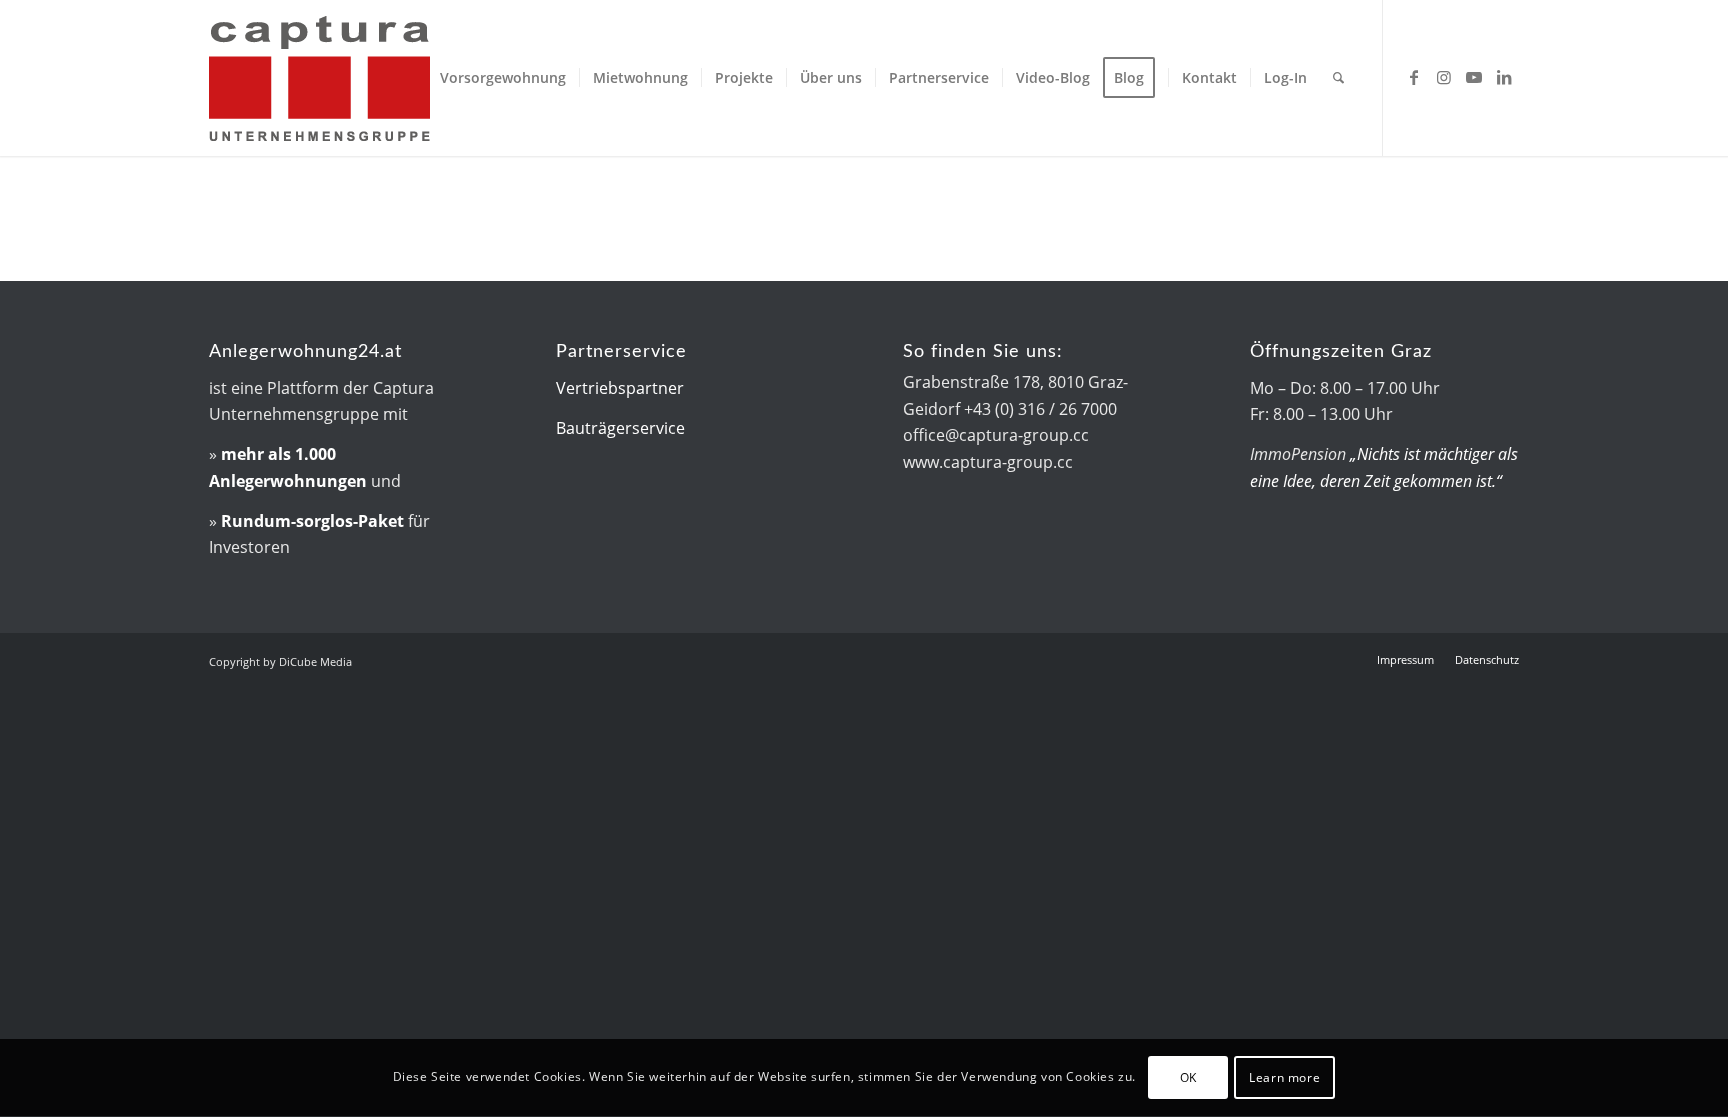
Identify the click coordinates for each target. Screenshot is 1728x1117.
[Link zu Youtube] (1474, 77)
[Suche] (1338, 78)
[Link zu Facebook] (1414, 77)
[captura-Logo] (379, 78)
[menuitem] (503, 78)
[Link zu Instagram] (1444, 77)
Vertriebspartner (620, 388)
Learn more (1284, 1077)
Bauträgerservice (620, 428)
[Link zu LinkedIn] (1504, 77)
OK (1188, 1077)
